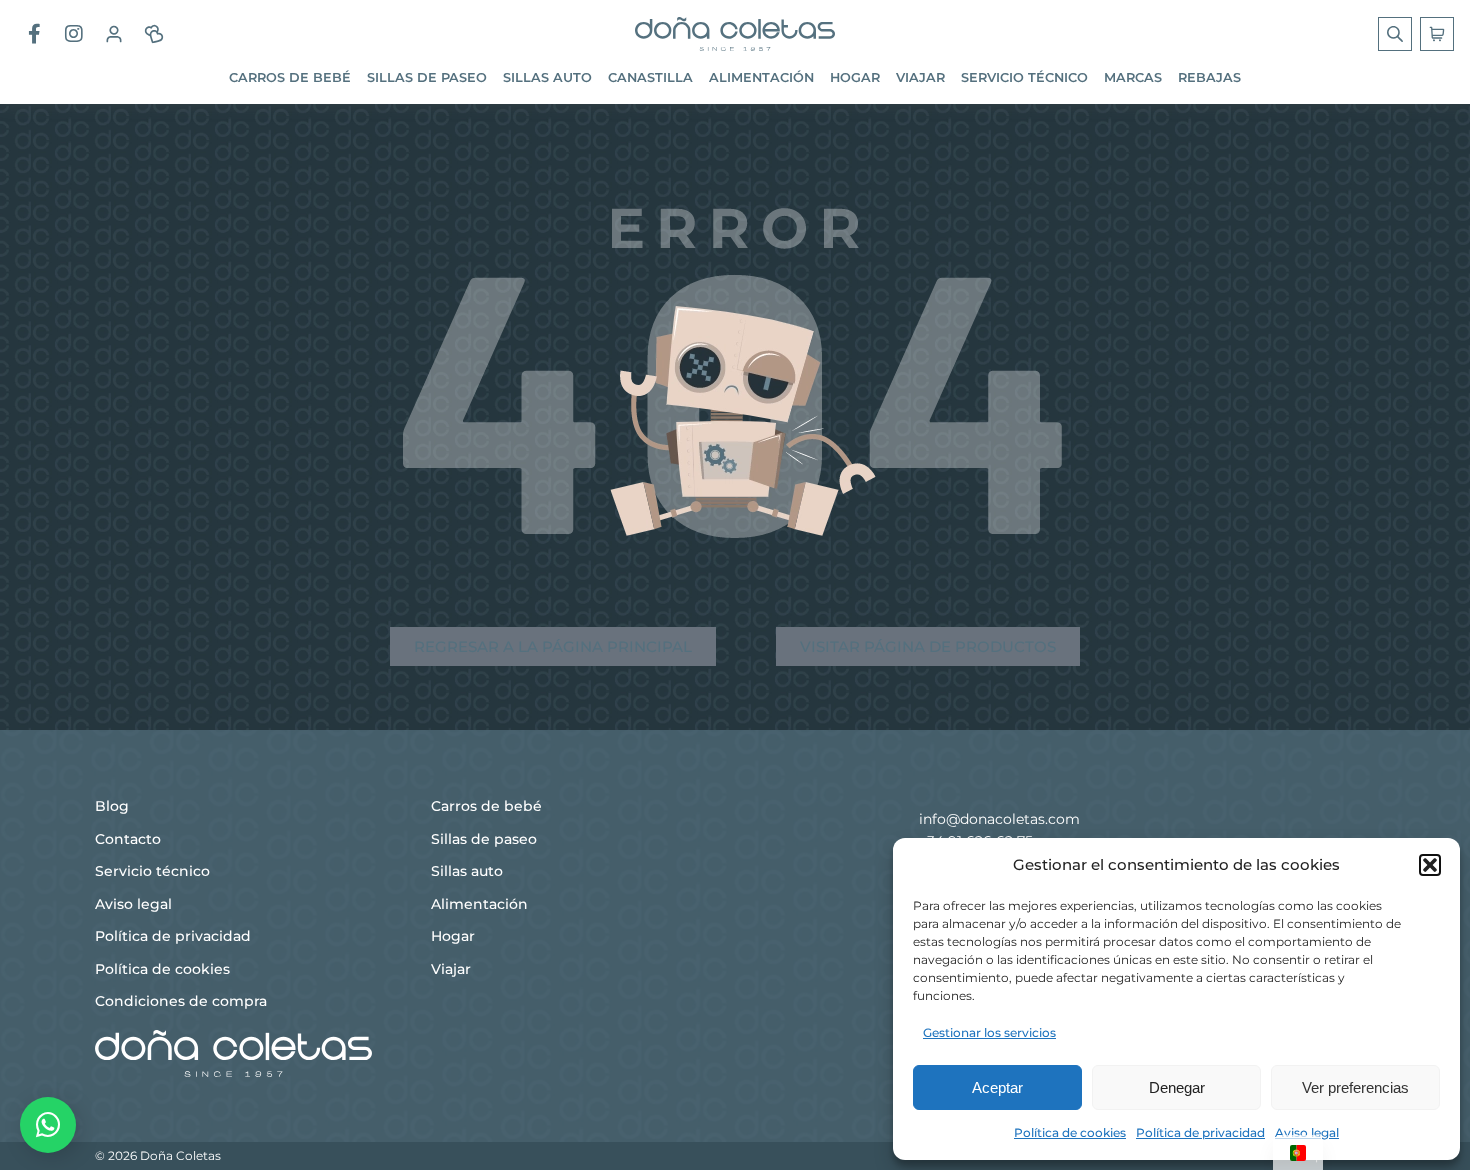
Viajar (920, 77)
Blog (112, 806)
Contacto (128, 839)
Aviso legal (1307, 1132)
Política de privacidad (1200, 1132)
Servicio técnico (1024, 77)
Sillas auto (547, 77)
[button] (1430, 865)
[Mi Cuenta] (114, 34)
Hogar (855, 77)
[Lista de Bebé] (154, 34)
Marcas (1133, 77)
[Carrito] (1437, 34)
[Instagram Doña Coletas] (74, 34)
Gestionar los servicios (989, 1032)
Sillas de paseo (427, 77)
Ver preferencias (1355, 1087)
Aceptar (997, 1087)
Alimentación (761, 77)
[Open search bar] (1397, 34)
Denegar (1177, 1087)
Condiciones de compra (181, 1001)
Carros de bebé (290, 77)
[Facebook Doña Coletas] (34, 34)
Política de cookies (1070, 1132)
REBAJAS (1209, 77)
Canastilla (650, 77)
